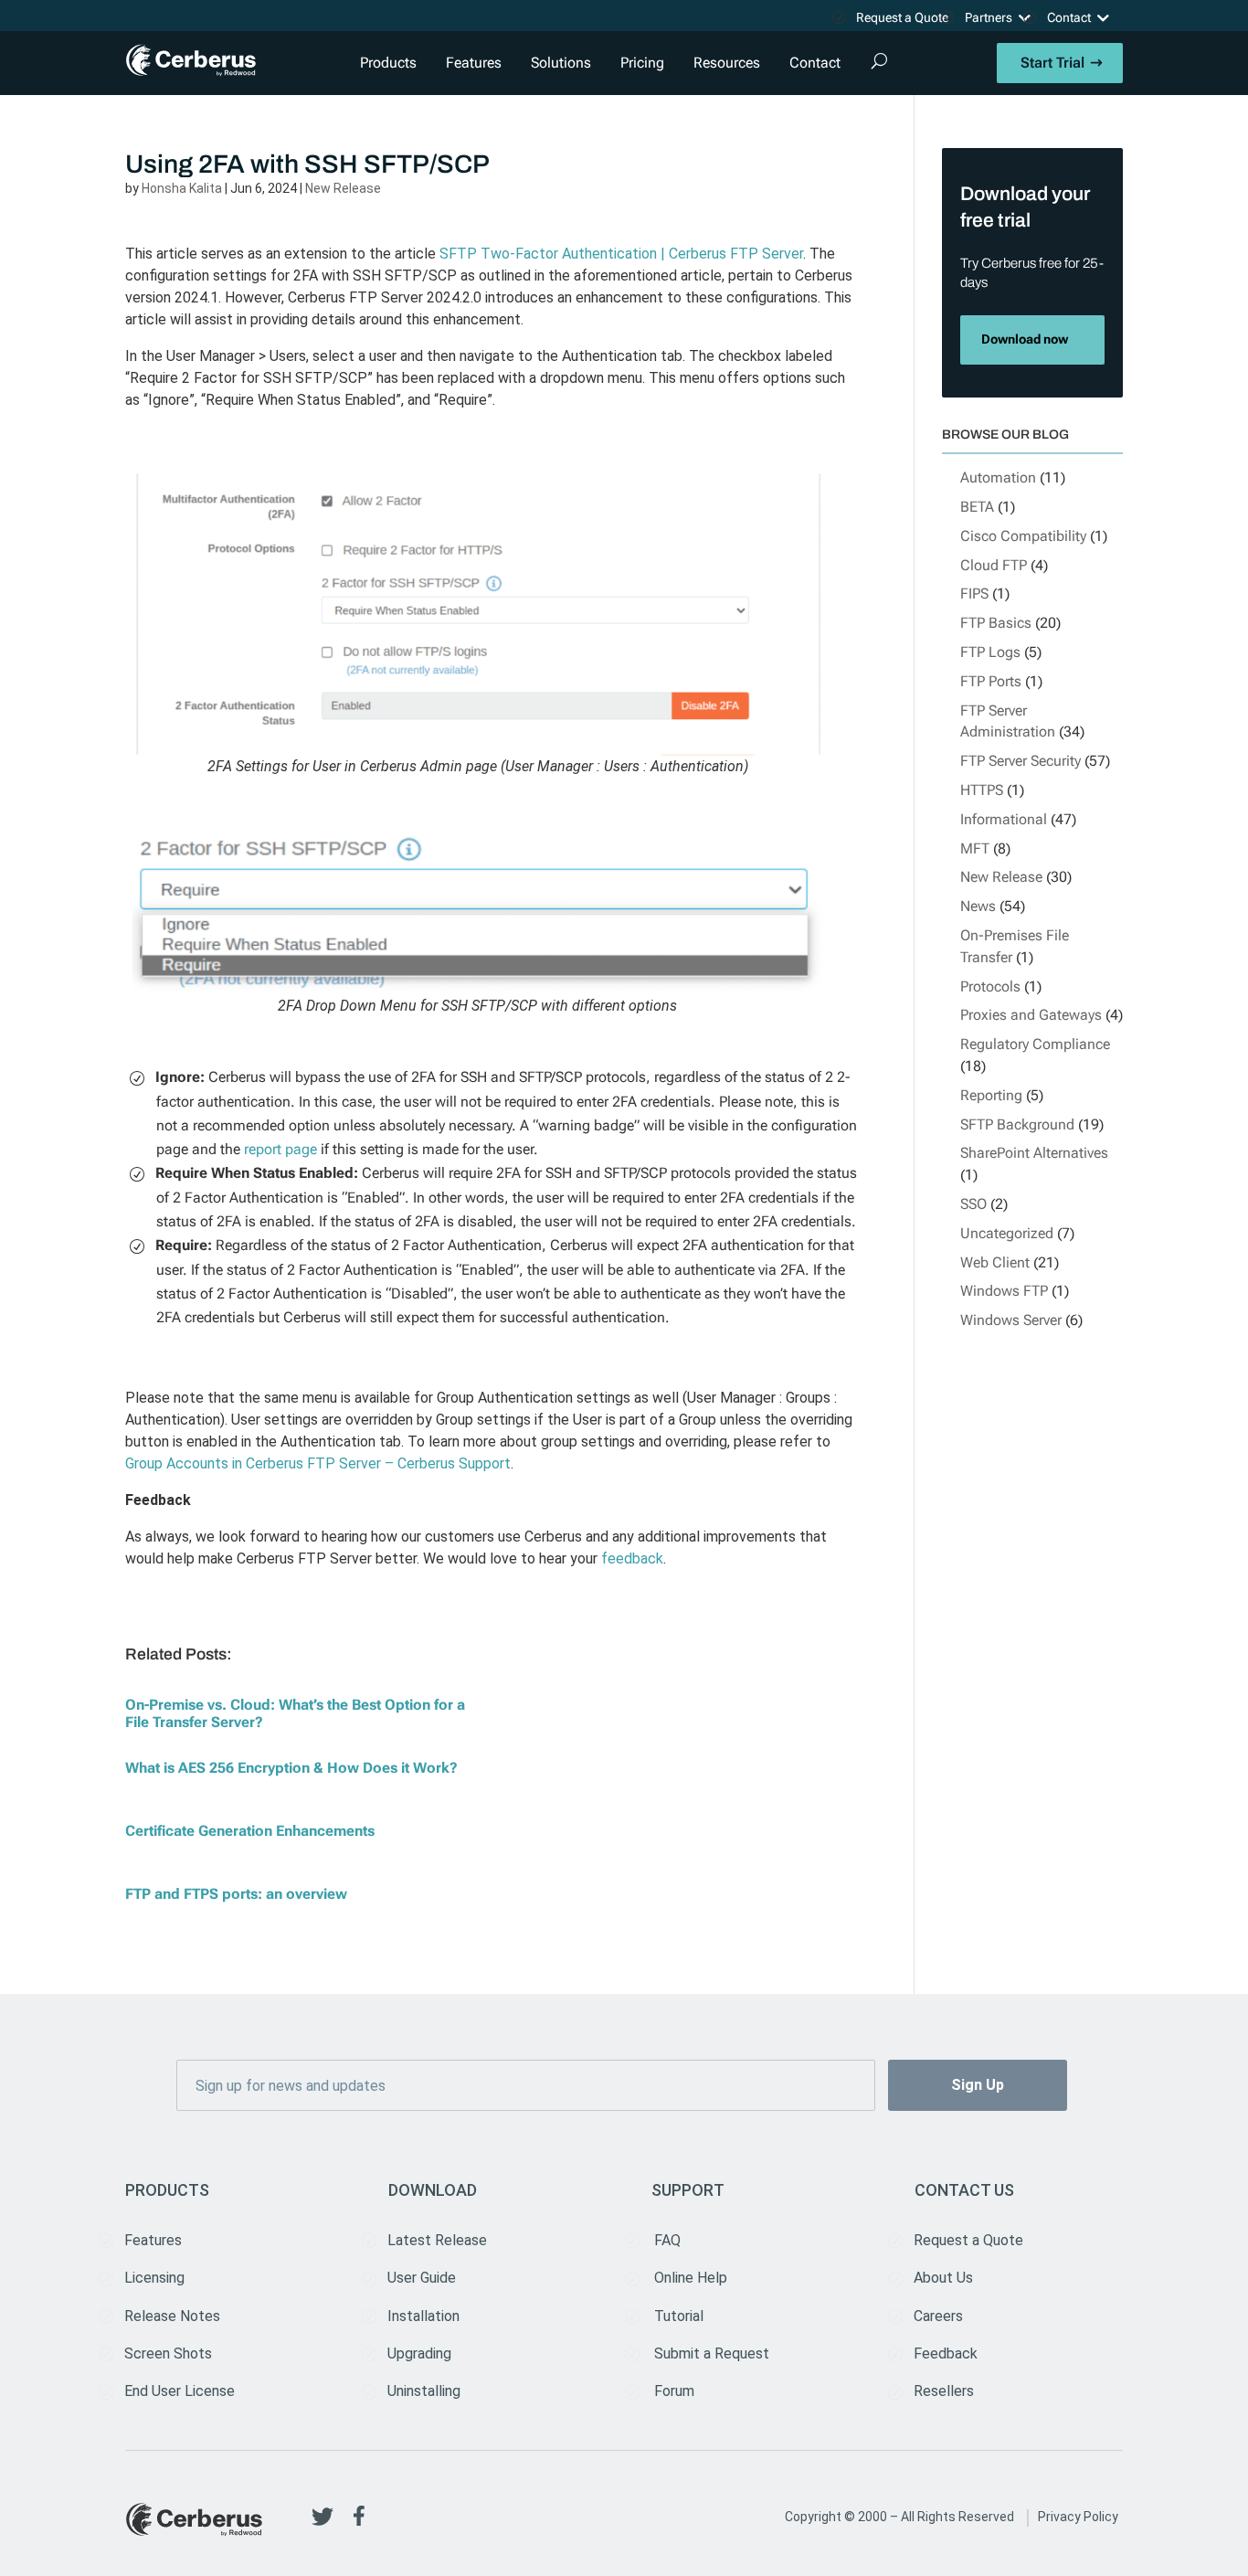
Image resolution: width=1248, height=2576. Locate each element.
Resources (727, 63)
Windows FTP (1004, 1291)
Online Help (691, 2278)
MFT (975, 848)
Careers (938, 2316)
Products (388, 63)
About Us (943, 2278)
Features (474, 63)
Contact (1069, 18)
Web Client (995, 1262)
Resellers (944, 2391)
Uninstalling (424, 2391)
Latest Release (437, 2240)
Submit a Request (712, 2353)
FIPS (974, 594)
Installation (423, 2316)
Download (433, 2190)
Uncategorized (1007, 1233)
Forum (674, 2391)
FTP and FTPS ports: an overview (236, 1894)
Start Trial (1052, 63)
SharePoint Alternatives (1034, 1153)
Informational (1004, 819)
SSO (973, 1204)
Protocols (990, 986)
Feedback (946, 2353)
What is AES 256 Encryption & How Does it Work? (291, 1768)
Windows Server (1011, 1320)
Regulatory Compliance (1035, 1044)
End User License (180, 2391)
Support (688, 2190)
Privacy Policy (1078, 2517)
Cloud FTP (994, 565)
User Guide (422, 2278)
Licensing (154, 2278)
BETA (977, 507)
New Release (343, 188)
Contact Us (964, 2190)
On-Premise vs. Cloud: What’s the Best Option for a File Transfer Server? (295, 1713)
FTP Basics (996, 623)
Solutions (561, 63)
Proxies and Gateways (1031, 1015)
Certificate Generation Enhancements (250, 1831)
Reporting (991, 1095)
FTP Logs (990, 652)
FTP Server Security (1021, 761)
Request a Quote (902, 18)
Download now (1025, 340)
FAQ (667, 2240)
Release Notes (172, 2316)
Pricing (642, 63)
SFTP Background (1017, 1124)
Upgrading (419, 2353)
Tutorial (679, 2316)
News (978, 906)
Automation (998, 477)
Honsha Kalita (182, 188)
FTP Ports (991, 681)
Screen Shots (168, 2353)
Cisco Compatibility (1023, 536)
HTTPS (982, 790)
